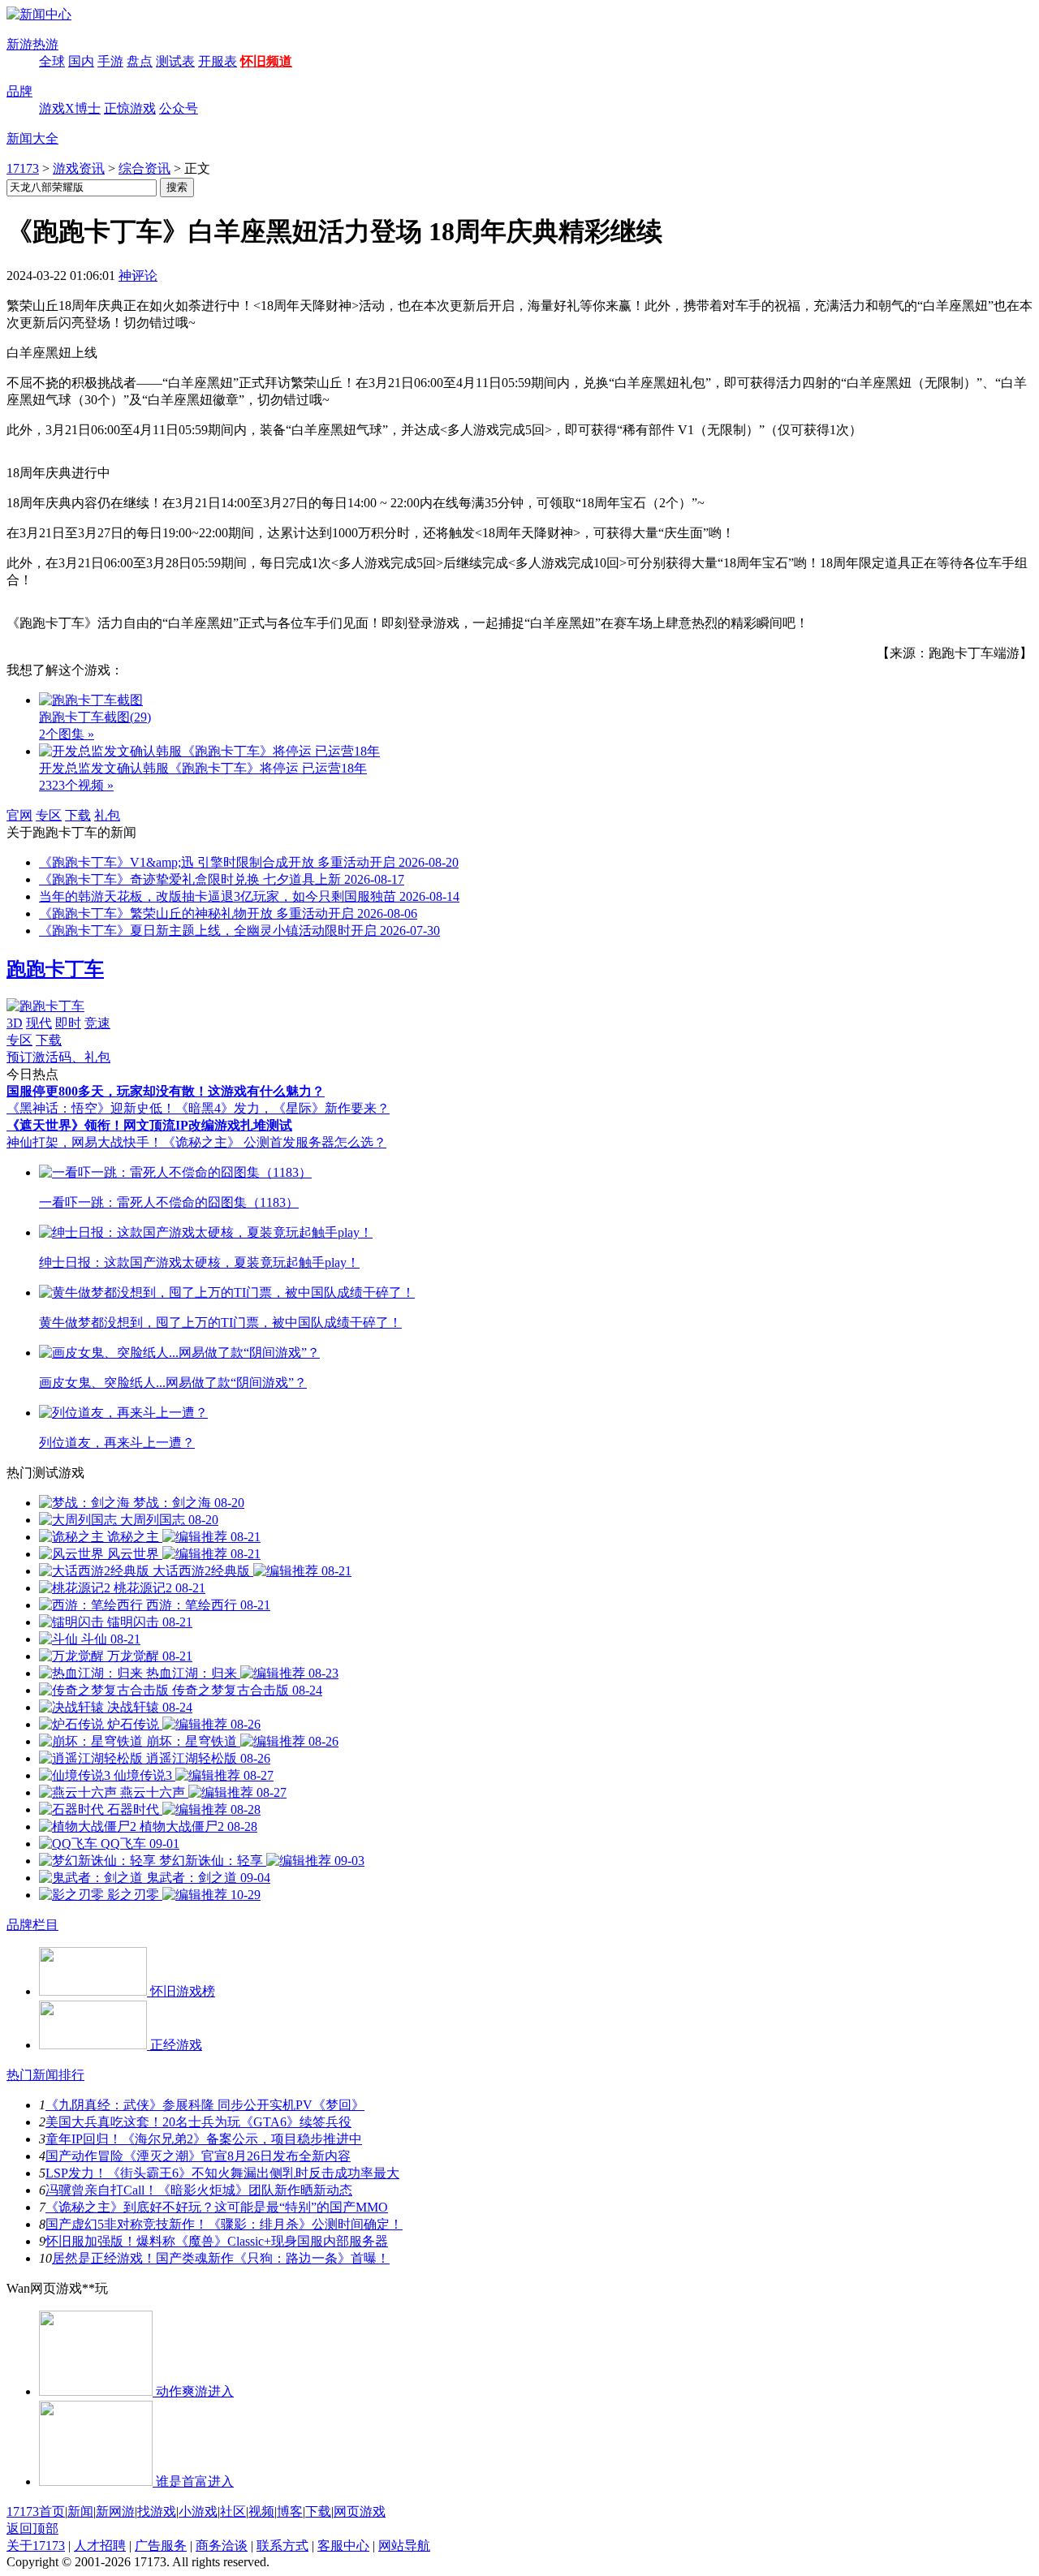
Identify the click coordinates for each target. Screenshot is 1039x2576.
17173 (23, 168)
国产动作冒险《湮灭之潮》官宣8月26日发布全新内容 (198, 2156)
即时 (68, 1023)
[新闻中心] (39, 14)
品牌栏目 (32, 1925)
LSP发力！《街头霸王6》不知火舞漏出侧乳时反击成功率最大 (222, 2173)
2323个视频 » (76, 785)
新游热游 (32, 44)
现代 (39, 1023)
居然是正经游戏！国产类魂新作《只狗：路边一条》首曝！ (221, 2258)
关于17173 (36, 2546)
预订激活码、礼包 (58, 1057)
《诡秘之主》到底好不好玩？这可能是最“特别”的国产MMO (217, 2207)
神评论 (138, 276)
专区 (49, 815)
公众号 (179, 108)
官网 (19, 815)
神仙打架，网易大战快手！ (84, 1142)
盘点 (140, 61)
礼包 (107, 815)
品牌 (19, 91)
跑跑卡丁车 (55, 969)
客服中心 (343, 2546)
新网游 (115, 2511)
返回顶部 (32, 2529)
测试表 (175, 61)
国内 (81, 61)
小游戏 (198, 2511)
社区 (233, 2511)
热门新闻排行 (45, 2075)
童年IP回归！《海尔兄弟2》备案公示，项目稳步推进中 (204, 2139)
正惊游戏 (130, 108)
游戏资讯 (79, 168)
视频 (261, 2511)
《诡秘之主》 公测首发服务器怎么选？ (274, 1142)
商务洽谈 (222, 2546)
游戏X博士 (70, 108)
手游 (110, 61)
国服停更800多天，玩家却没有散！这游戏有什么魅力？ (166, 1091)
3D (15, 1023)
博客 (290, 2511)
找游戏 (157, 2511)
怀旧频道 (266, 61)
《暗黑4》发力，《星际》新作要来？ (282, 1108)
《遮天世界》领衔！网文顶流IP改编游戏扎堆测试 (149, 1125)
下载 (78, 815)
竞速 (97, 1023)
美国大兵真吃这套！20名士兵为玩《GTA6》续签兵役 (198, 2122)
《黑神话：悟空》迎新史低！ (91, 1108)
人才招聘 (100, 2546)
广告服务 (161, 2546)
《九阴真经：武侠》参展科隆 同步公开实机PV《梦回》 (205, 2105)
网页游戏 (360, 2511)
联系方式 (282, 2546)
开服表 (218, 61)
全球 (52, 61)
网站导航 (404, 2546)
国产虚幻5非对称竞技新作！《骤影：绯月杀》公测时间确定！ (224, 2224)
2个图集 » (67, 734)
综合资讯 (144, 168)
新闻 (80, 2511)
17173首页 (36, 2511)
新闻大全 (32, 138)
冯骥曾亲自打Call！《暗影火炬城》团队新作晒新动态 (199, 2190)
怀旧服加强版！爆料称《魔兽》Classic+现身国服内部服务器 (217, 2241)
